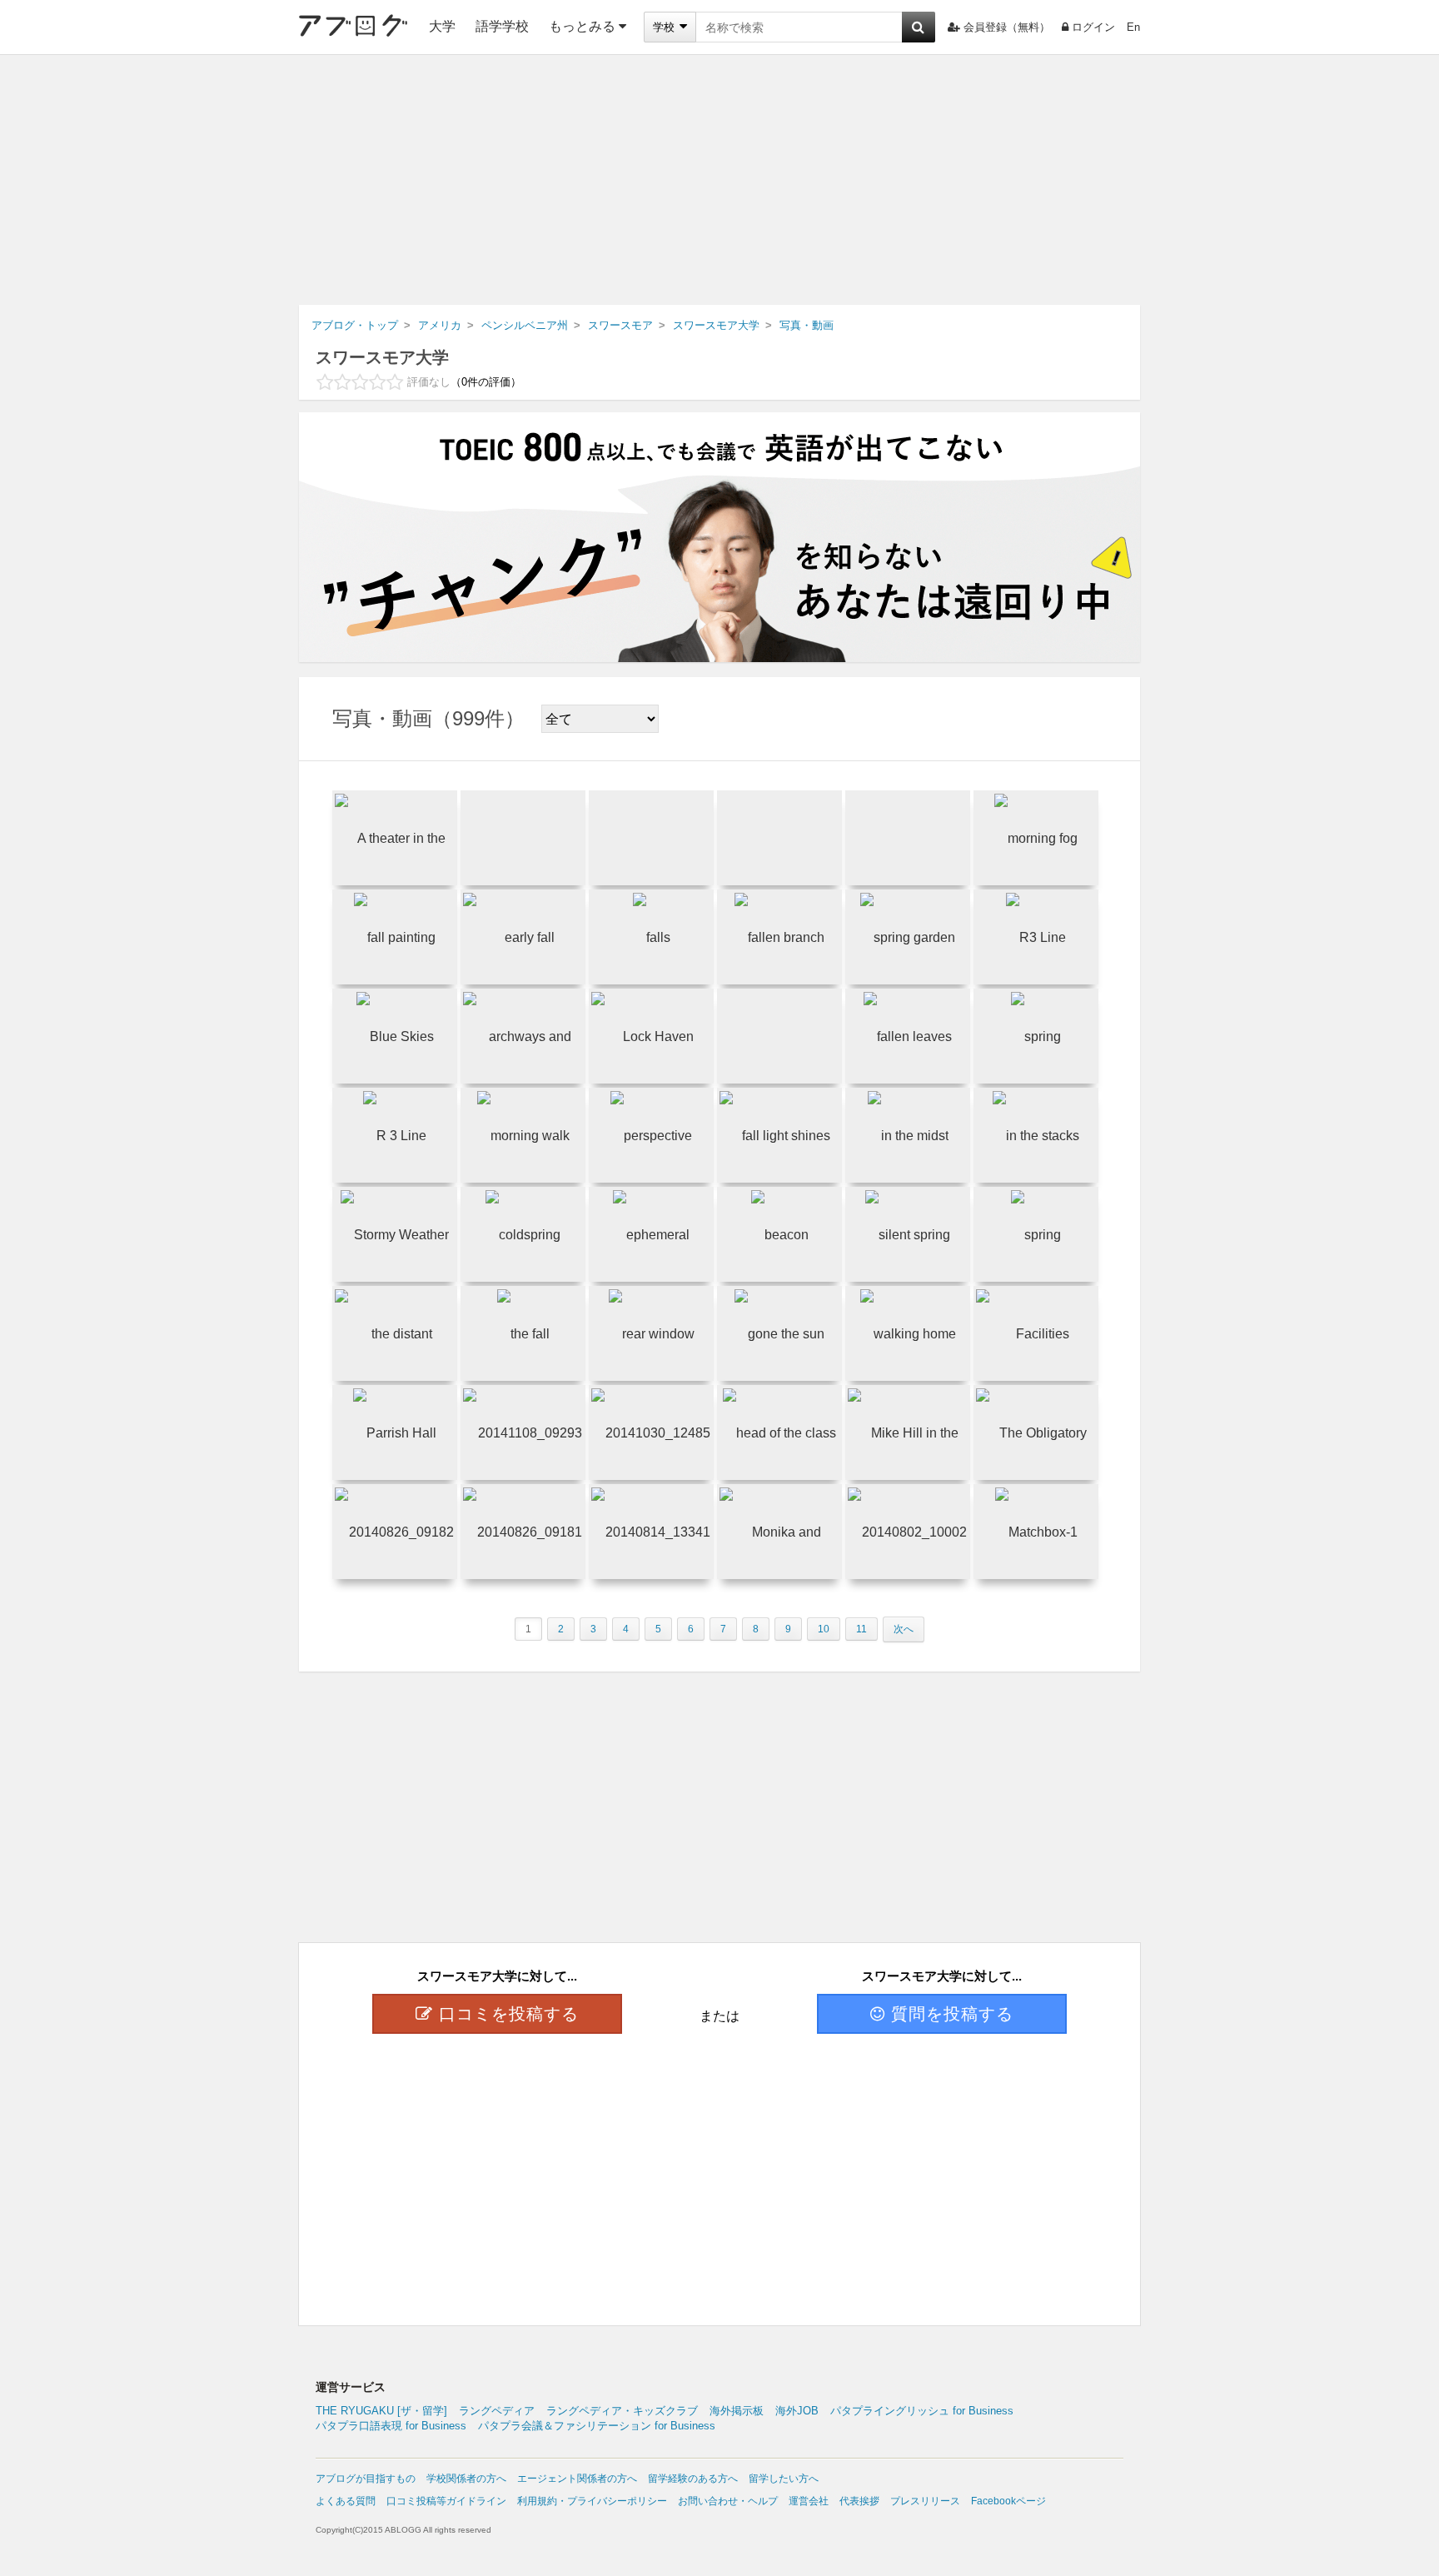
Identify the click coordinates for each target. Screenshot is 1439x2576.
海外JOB (797, 2411)
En (1133, 27)
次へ (904, 1629)
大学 (442, 26)
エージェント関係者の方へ (577, 2479)
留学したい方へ (784, 2479)
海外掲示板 (737, 2411)
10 (824, 1629)
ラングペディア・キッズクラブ (622, 2411)
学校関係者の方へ (466, 2479)
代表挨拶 (859, 2501)
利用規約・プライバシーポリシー (592, 2501)
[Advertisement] (719, 180)
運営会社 (809, 2501)
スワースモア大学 (382, 357)
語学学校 (502, 26)
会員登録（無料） (1007, 27)
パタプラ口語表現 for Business (391, 2426)
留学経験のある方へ (693, 2479)
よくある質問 (346, 2501)
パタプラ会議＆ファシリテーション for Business (597, 2426)
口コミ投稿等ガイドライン (446, 2501)
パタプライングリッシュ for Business (922, 2411)
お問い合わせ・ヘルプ (728, 2501)
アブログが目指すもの (366, 2479)
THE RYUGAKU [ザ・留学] (381, 2411)
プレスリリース (925, 2501)
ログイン (1093, 27)
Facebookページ (1008, 2501)
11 (861, 1629)
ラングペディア (497, 2411)
